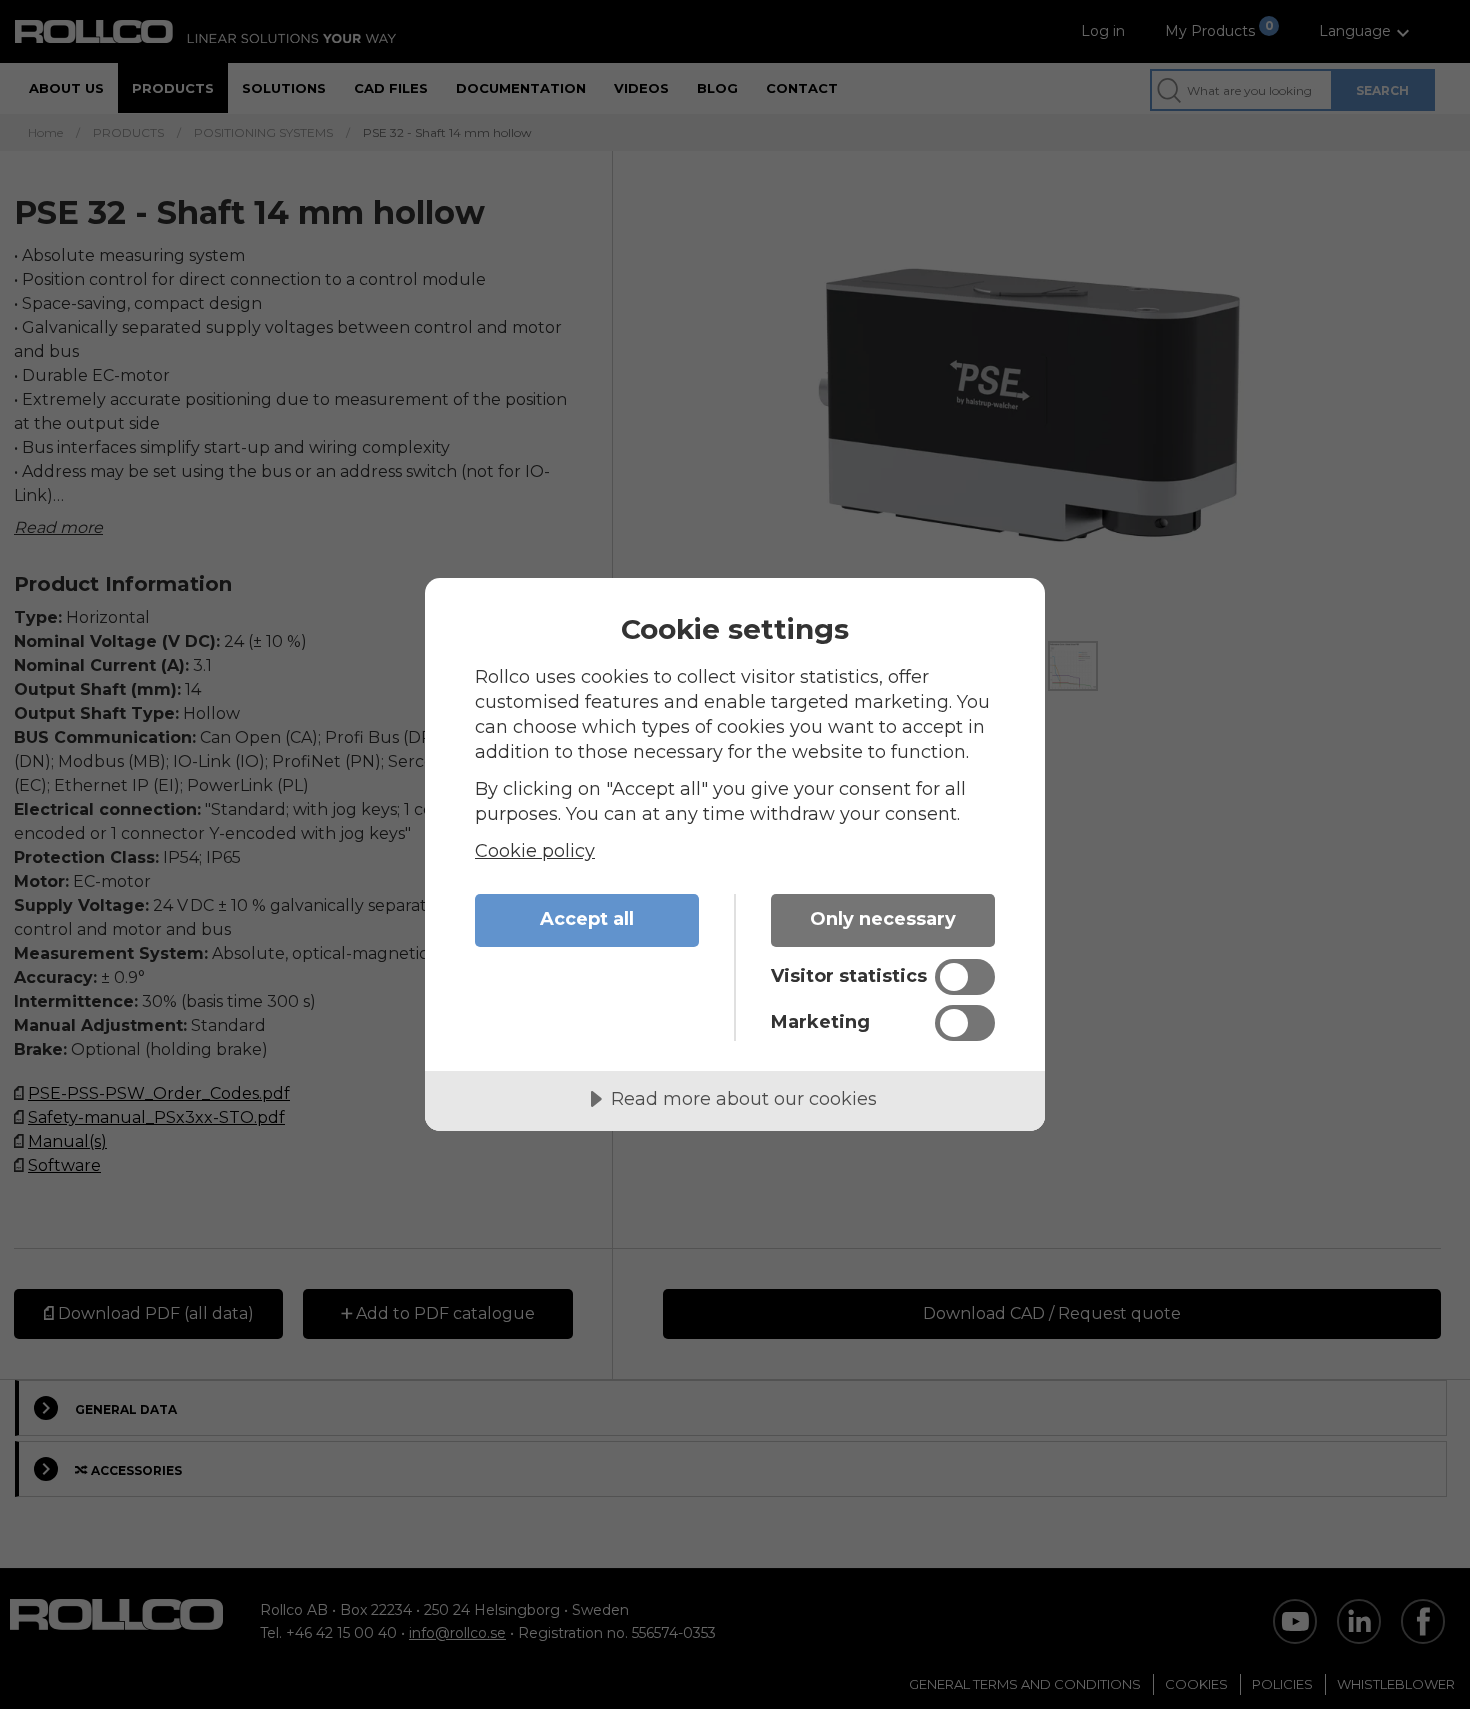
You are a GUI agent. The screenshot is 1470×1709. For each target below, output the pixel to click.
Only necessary (883, 919)
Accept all (587, 919)
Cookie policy (535, 851)
